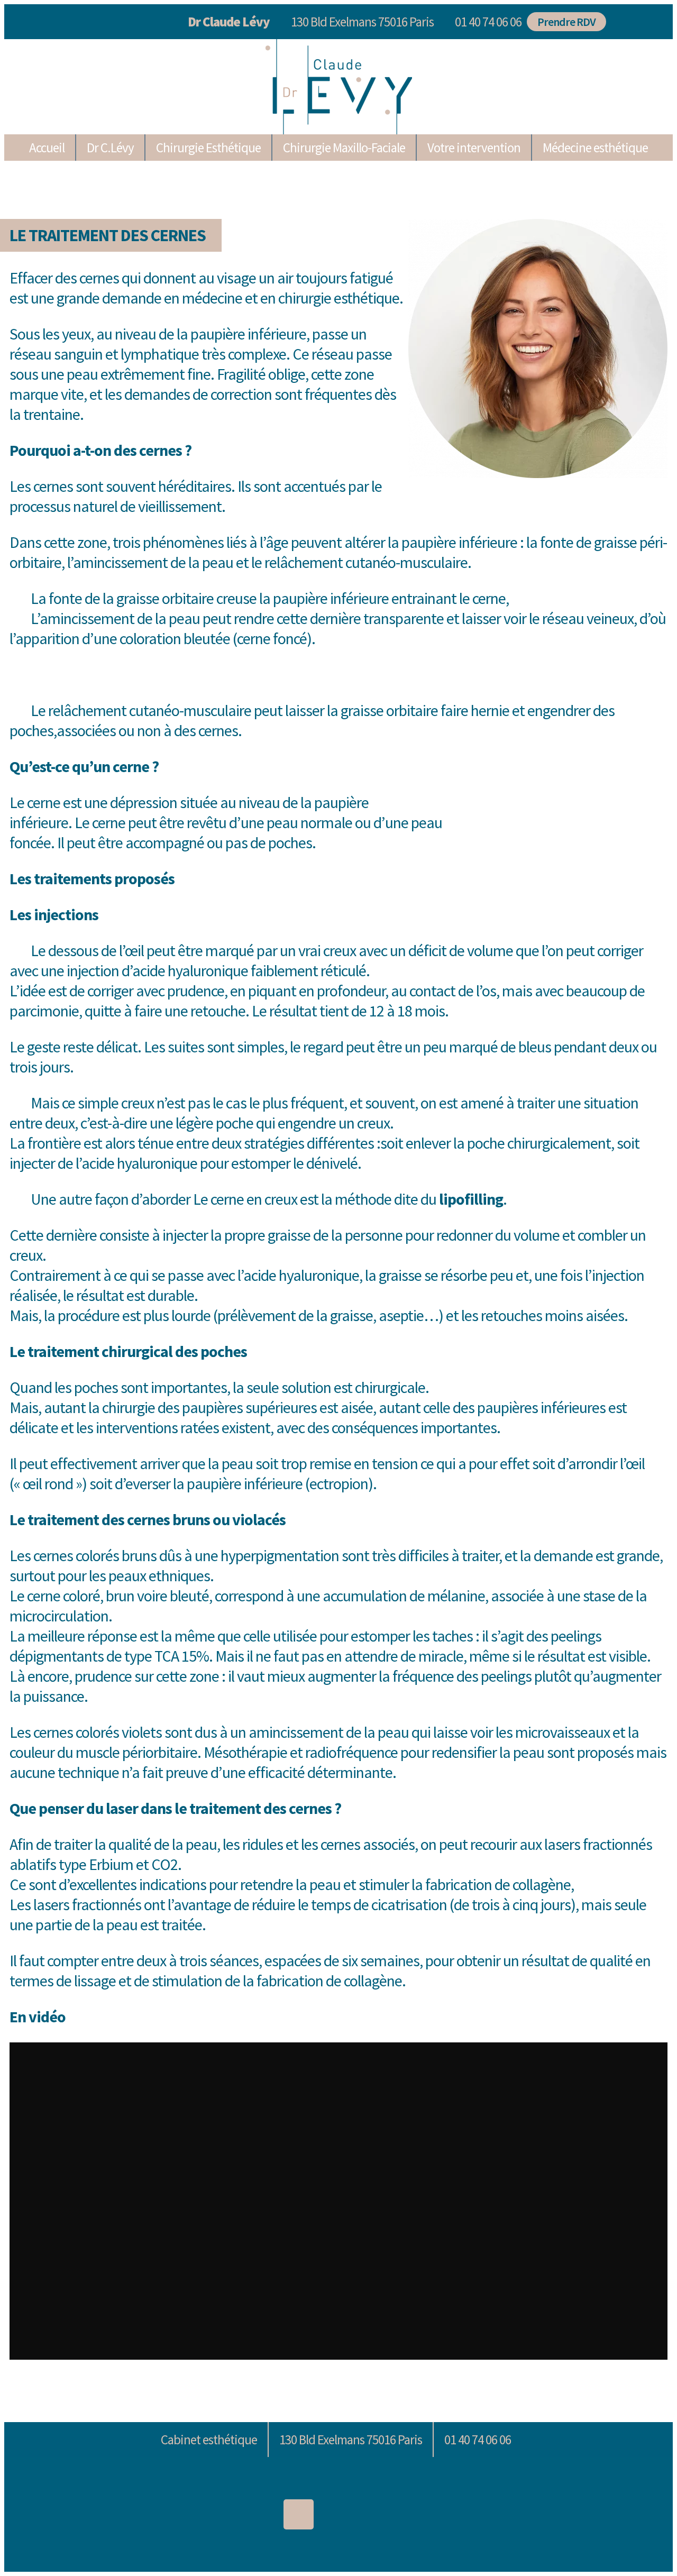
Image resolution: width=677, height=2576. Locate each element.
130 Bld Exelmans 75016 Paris (362, 22)
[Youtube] (419, 2514)
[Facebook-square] (379, 2514)
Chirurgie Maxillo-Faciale (344, 148)
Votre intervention (474, 148)
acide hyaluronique (190, 970)
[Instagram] (299, 2514)
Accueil (47, 148)
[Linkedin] (258, 2514)
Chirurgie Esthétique (208, 148)
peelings (576, 1636)
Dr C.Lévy (110, 148)
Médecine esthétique (595, 148)
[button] (486, 22)
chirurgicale (390, 1387)
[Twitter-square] (339, 2514)
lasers (562, 1844)
